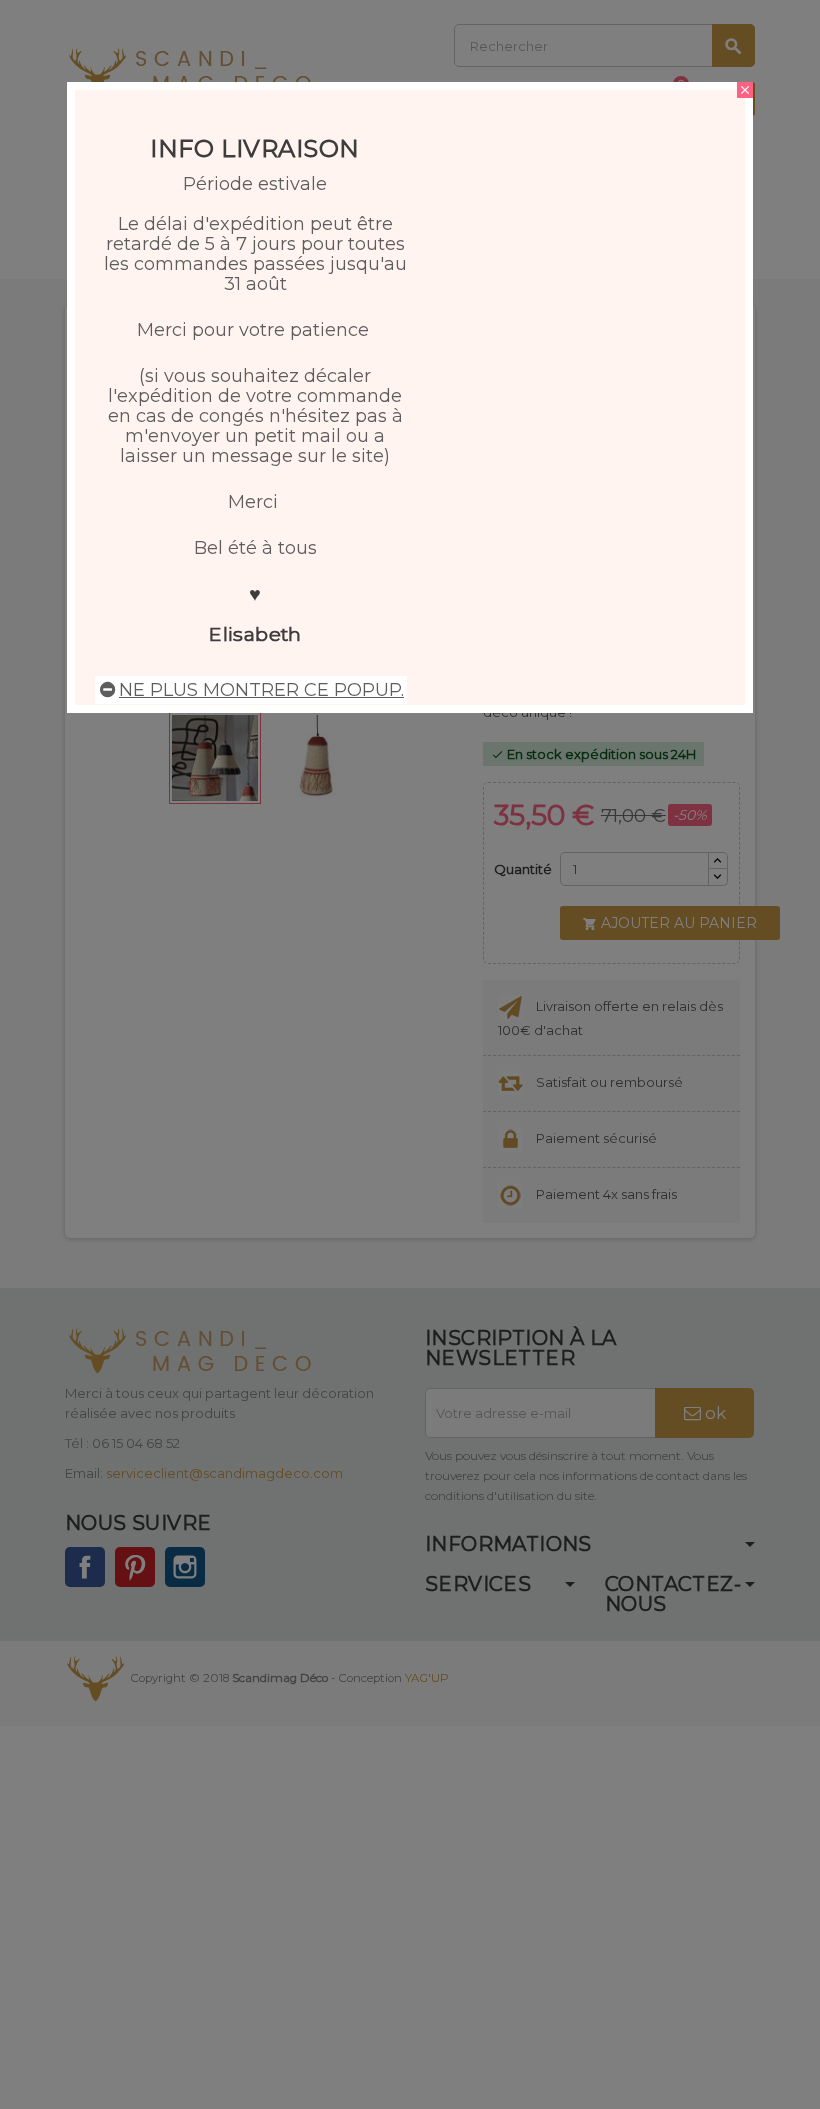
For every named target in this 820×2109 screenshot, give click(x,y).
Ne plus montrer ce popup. (261, 690)
